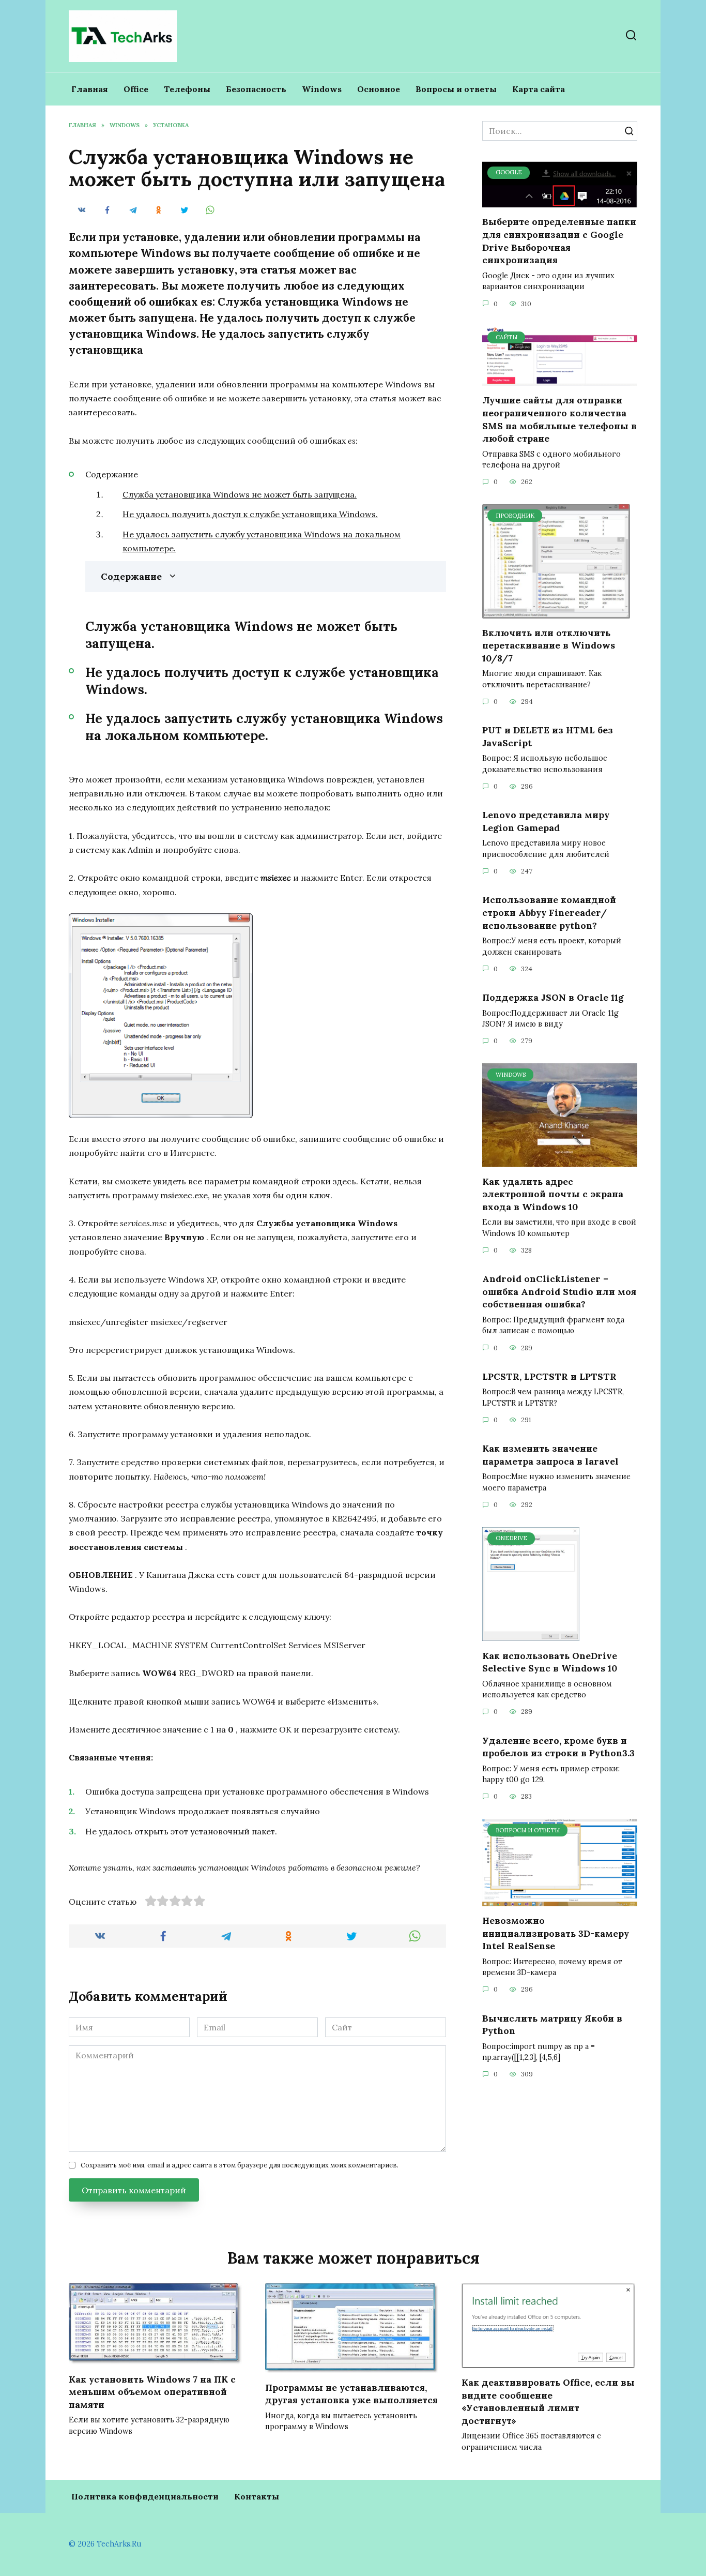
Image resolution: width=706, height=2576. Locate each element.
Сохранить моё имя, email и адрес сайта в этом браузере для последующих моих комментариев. (240, 2165)
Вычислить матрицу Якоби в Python (552, 2024)
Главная (90, 89)
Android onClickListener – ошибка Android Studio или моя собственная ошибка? (559, 1291)
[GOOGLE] (560, 201)
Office (136, 89)
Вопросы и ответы (456, 89)
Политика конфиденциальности (145, 2496)
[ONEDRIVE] (531, 1635)
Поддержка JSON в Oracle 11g (553, 997)
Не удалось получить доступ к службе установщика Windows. (250, 514)
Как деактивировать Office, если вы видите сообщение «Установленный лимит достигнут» (548, 2401)
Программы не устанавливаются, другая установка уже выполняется (351, 2394)
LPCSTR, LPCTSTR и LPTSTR (549, 1376)
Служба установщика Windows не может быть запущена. (240, 494)
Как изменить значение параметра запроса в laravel (550, 1455)
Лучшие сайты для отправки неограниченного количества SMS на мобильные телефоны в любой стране (559, 419)
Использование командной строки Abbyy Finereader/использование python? (549, 912)
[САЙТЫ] (560, 380)
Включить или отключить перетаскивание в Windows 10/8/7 (549, 645)
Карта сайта (539, 89)
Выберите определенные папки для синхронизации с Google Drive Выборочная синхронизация (559, 241)
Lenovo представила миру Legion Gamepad (546, 821)
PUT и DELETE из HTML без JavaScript (548, 736)
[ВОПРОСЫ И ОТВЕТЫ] (560, 1900)
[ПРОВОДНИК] (556, 612)
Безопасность (256, 89)
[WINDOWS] (560, 1161)
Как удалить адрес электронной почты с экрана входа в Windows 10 (553, 1194)
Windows (322, 89)
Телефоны (187, 89)
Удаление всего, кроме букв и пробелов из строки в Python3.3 (558, 1746)
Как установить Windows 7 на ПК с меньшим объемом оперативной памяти (152, 2391)
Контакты (257, 2496)
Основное (379, 89)
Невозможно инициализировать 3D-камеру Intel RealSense (556, 1933)
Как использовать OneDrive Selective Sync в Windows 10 (550, 1662)
